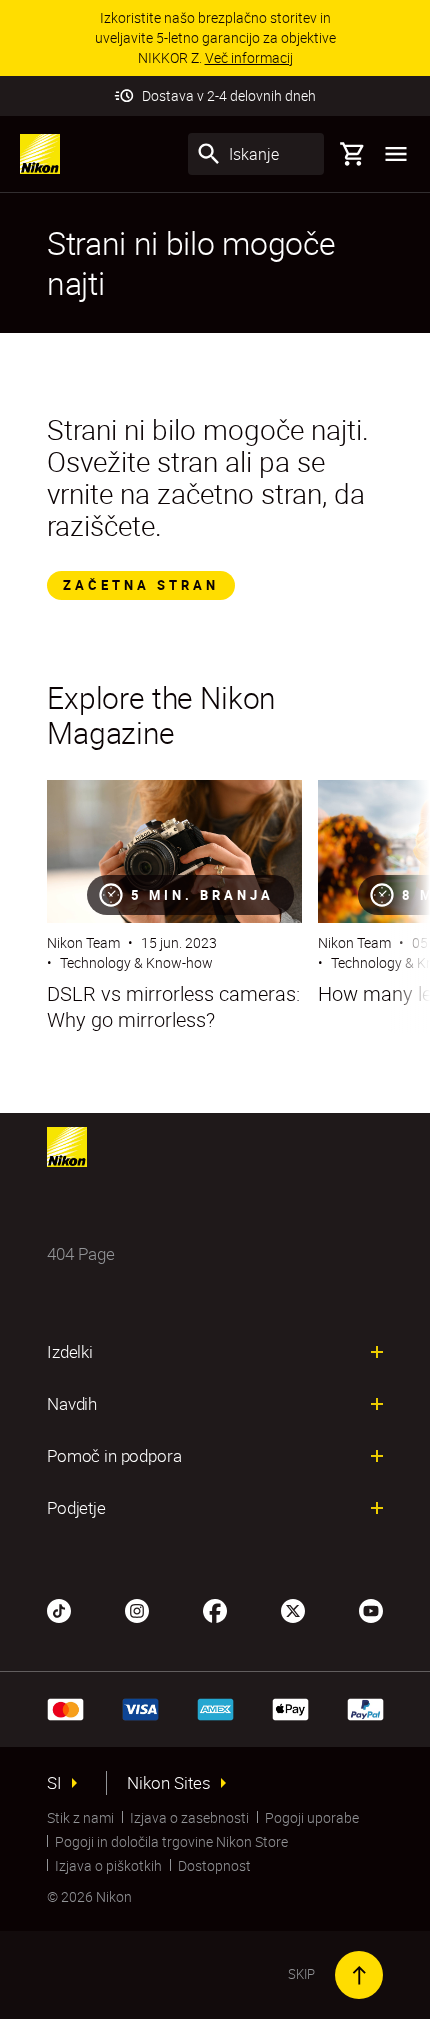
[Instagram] (137, 1609)
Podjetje (76, 1508)
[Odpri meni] (396, 154)
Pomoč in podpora (114, 1456)
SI (54, 1783)
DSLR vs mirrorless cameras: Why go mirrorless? (173, 1007)
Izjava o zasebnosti (189, 1817)
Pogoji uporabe (312, 1817)
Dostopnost (214, 1865)
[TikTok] (59, 1609)
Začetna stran (141, 585)
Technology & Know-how (136, 962)
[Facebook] (215, 1609)
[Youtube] (371, 1609)
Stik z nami (80, 1817)
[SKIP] (359, 1975)
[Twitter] (293, 1609)
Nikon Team (83, 942)
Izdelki (70, 1352)
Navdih (72, 1404)
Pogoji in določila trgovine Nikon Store (171, 1841)
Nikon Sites (169, 1783)
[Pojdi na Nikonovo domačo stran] (40, 154)
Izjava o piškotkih (108, 1865)
